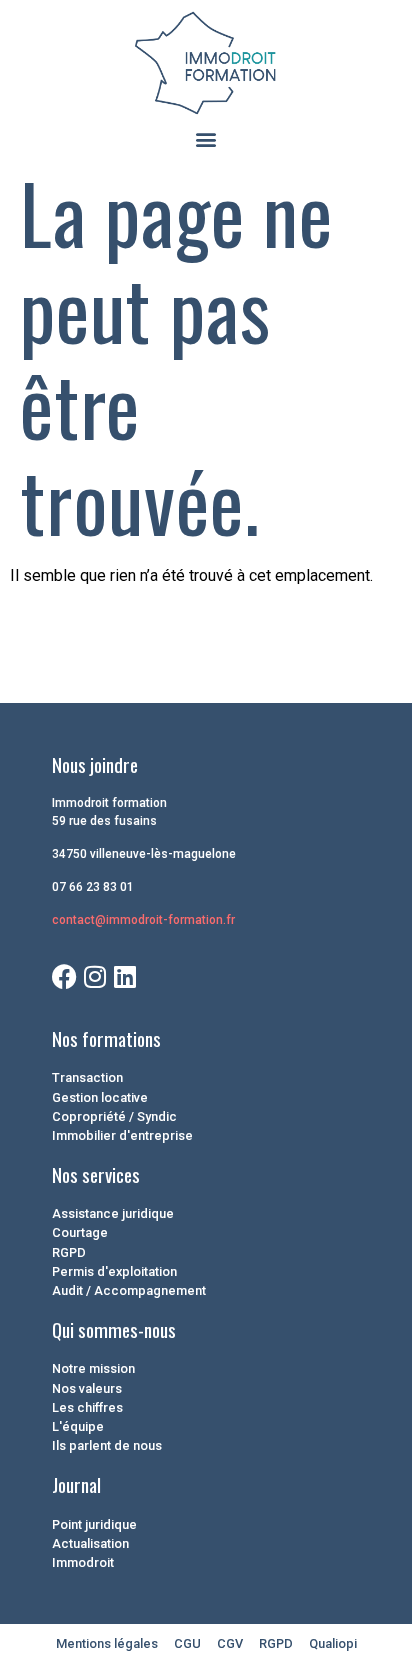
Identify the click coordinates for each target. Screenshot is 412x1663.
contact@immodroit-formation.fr (143, 920)
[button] (206, 139)
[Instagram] (94, 976)
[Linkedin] (124, 976)
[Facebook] (64, 976)
